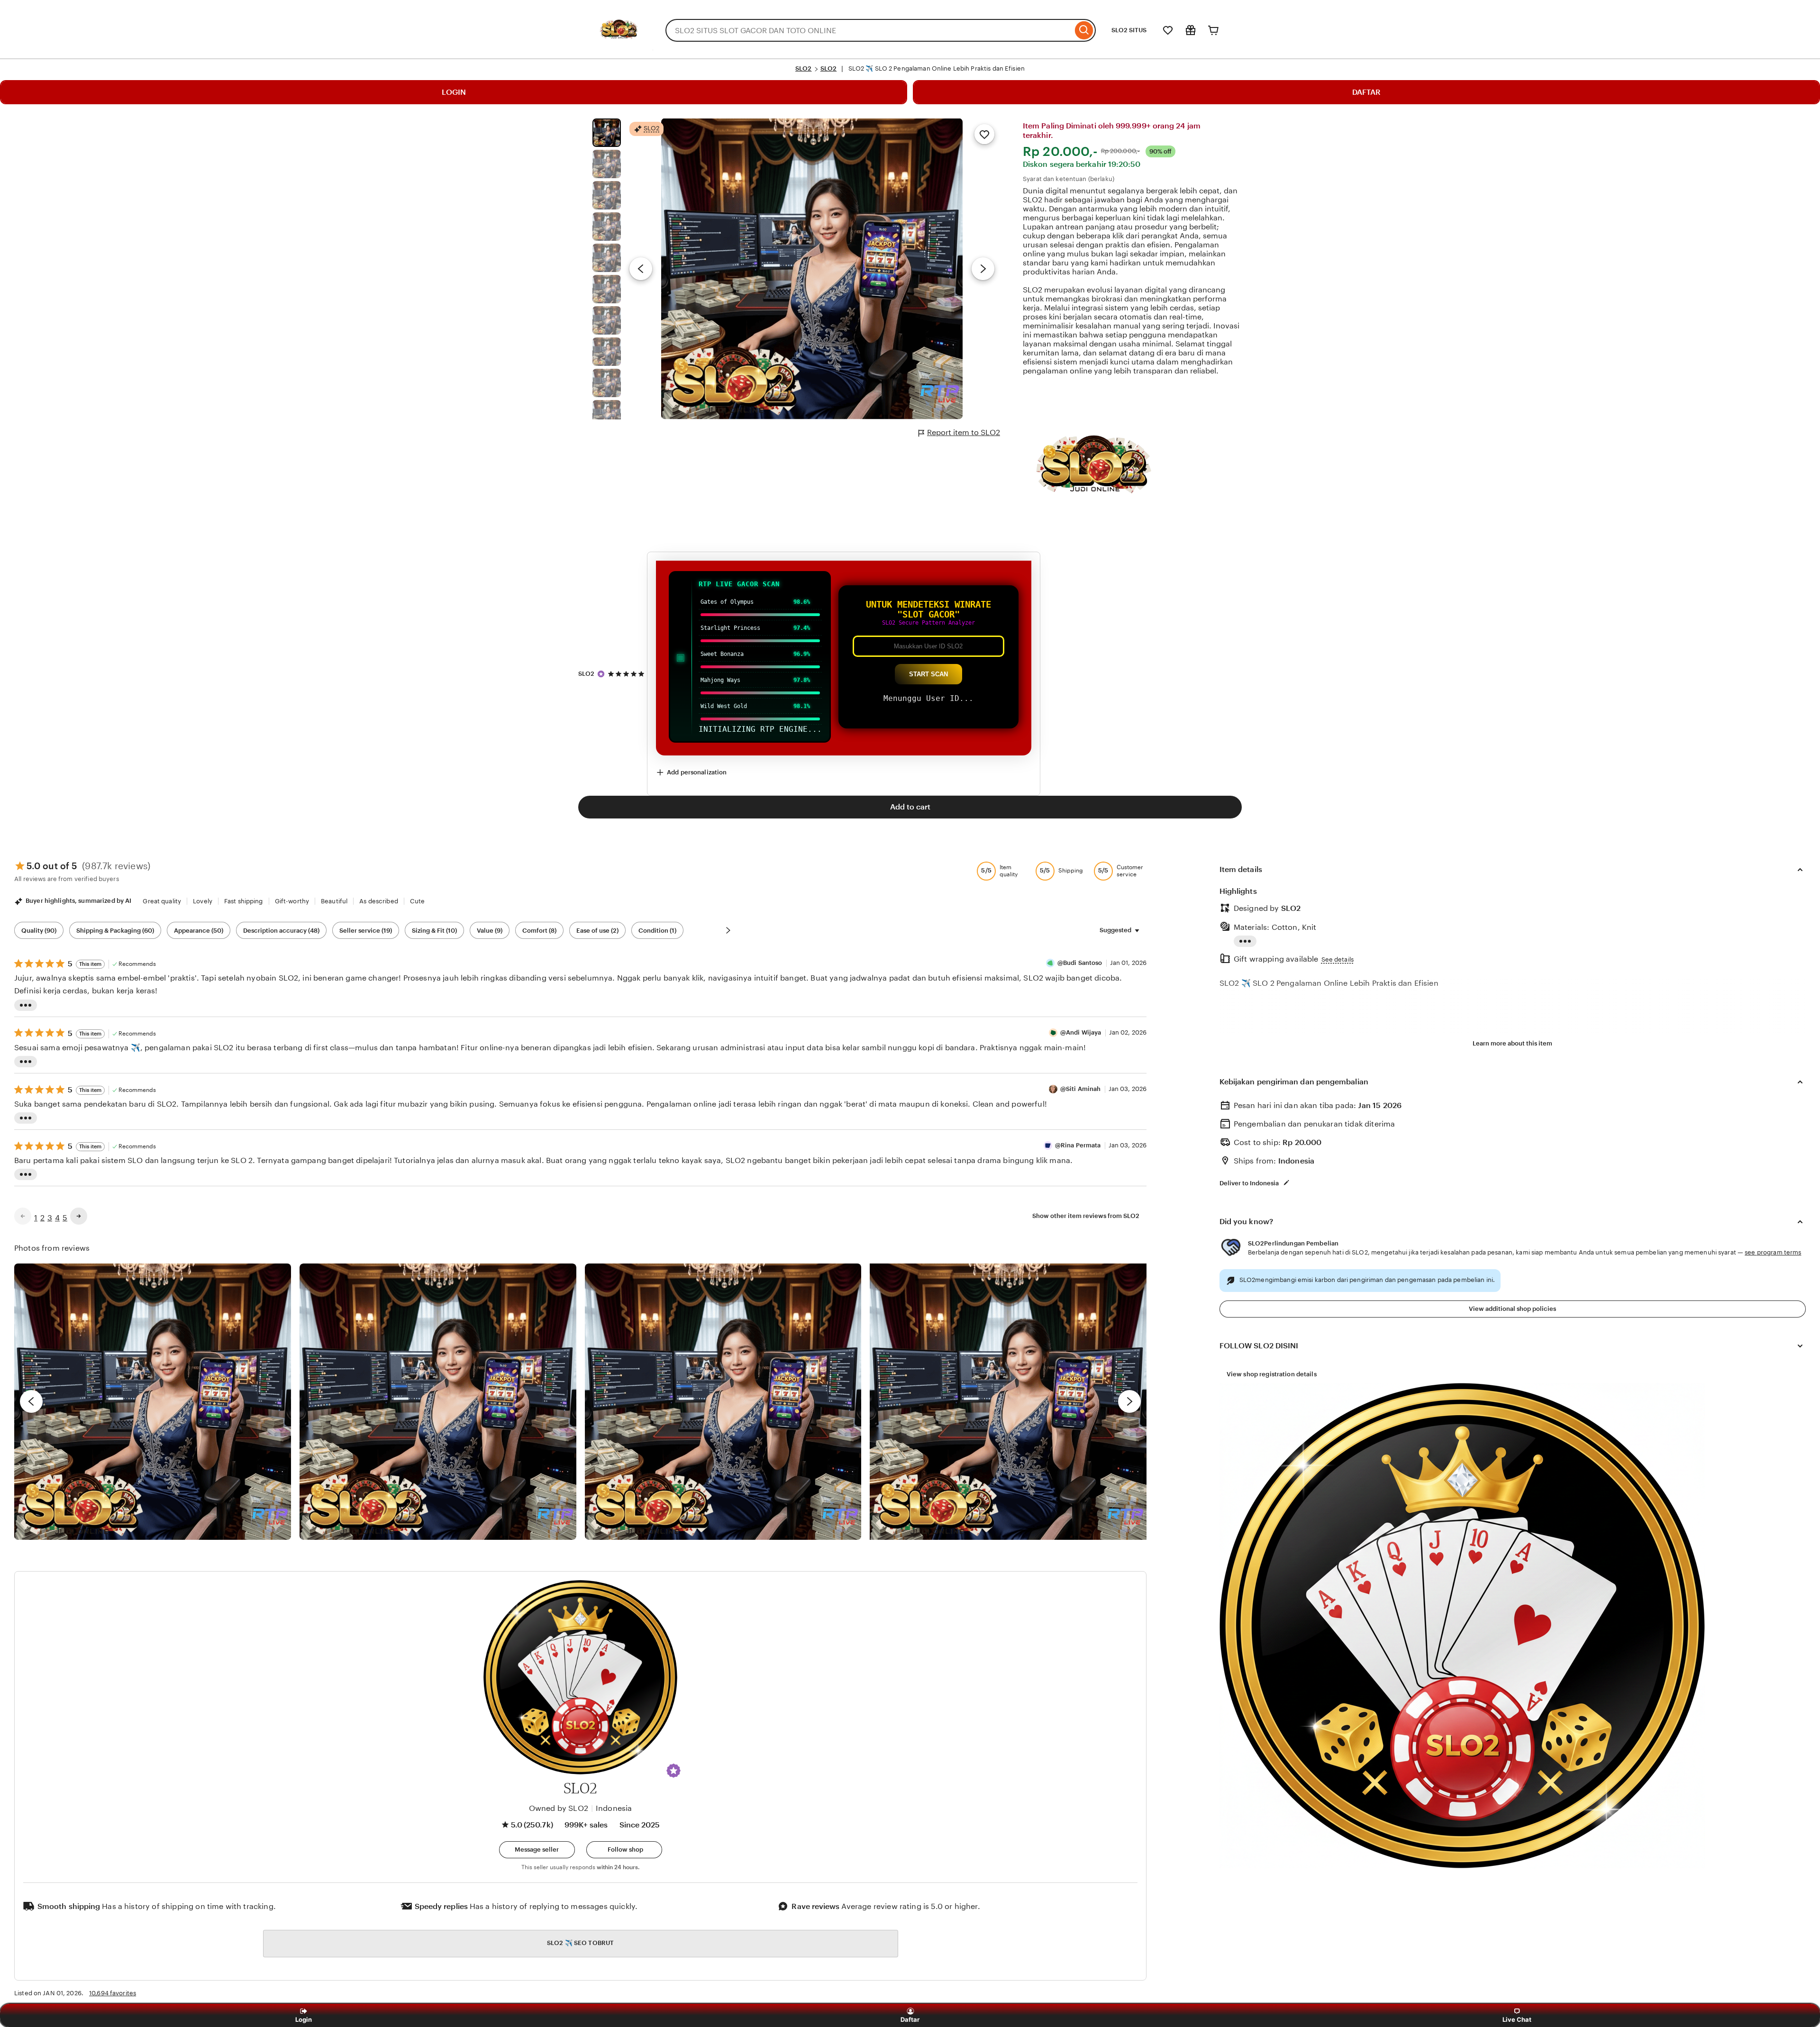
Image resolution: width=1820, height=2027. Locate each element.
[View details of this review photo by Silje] (723, 1402)
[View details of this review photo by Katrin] (1008, 1402)
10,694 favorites (113, 1993)
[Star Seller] (601, 674)
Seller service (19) (366, 931)
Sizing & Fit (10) (434, 931)
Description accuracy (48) (281, 931)
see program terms (1773, 1252)
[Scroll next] (728, 930)
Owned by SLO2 (559, 1808)
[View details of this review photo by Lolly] (153, 1402)
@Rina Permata (1078, 1145)
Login (304, 2019)
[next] (1129, 1401)
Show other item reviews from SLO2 (1086, 1216)
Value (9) (490, 931)
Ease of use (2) (597, 931)
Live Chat (1517, 2019)
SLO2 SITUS (1129, 30)
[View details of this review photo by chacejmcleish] (438, 1402)
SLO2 (804, 68)
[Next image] (983, 269)
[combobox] (869, 30)
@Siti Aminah (1081, 1089)
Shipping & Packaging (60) (115, 931)
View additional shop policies (1512, 1309)
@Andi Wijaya (1081, 1032)
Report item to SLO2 (964, 432)
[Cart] (1213, 30)
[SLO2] (619, 50)
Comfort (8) (539, 931)
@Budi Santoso (1080, 963)
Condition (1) (657, 931)
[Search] (1084, 30)
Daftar (911, 2019)
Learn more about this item (1512, 1043)
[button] (673, 1771)
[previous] (31, 1401)
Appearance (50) (199, 931)
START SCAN (928, 674)
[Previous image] (641, 269)
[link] (23, 1216)
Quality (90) (39, 931)
